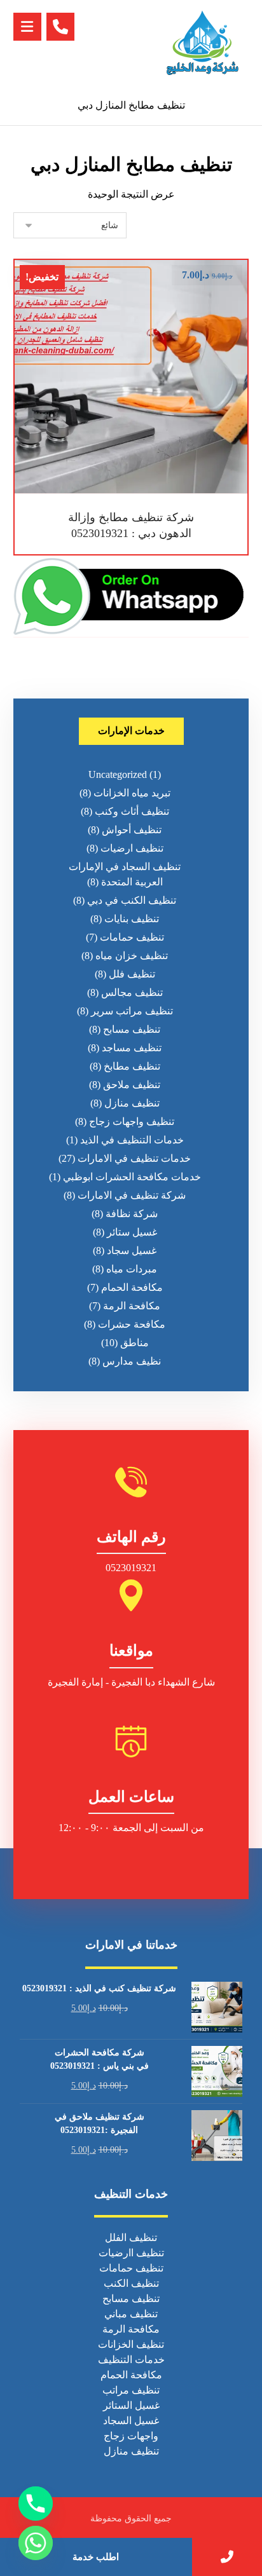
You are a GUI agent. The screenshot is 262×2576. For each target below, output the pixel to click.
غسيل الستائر (131, 2405)
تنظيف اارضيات (131, 2253)
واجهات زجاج (131, 2436)
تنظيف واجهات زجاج (132, 1121)
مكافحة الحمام (132, 1287)
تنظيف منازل (132, 1103)
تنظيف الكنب (131, 2283)
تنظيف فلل (132, 974)
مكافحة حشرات (132, 1324)
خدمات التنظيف (131, 2360)
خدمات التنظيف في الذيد (132, 1140)
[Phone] (36, 2504)
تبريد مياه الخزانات (132, 793)
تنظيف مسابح (132, 1029)
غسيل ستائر (132, 1232)
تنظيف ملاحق (132, 1085)
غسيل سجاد (132, 1251)
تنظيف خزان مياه (132, 956)
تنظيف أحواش (132, 830)
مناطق (134, 1343)
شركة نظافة (132, 1214)
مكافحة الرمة (132, 1306)
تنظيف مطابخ (132, 1066)
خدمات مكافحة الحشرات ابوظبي (132, 1177)
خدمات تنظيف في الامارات (134, 1158)
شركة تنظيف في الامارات (132, 1195)
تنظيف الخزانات (131, 2344)
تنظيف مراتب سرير (132, 1011)
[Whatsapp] (36, 2543)
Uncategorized (118, 774)
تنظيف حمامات (132, 937)
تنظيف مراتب (131, 2390)
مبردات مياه (132, 1269)
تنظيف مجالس (132, 992)
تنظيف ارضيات (132, 848)
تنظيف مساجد (132, 1048)
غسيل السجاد (131, 2421)
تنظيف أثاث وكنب (132, 811)
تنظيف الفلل (131, 2238)
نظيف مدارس (132, 1361)
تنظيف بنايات (132, 919)
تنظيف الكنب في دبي (132, 900)
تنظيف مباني (131, 2314)
